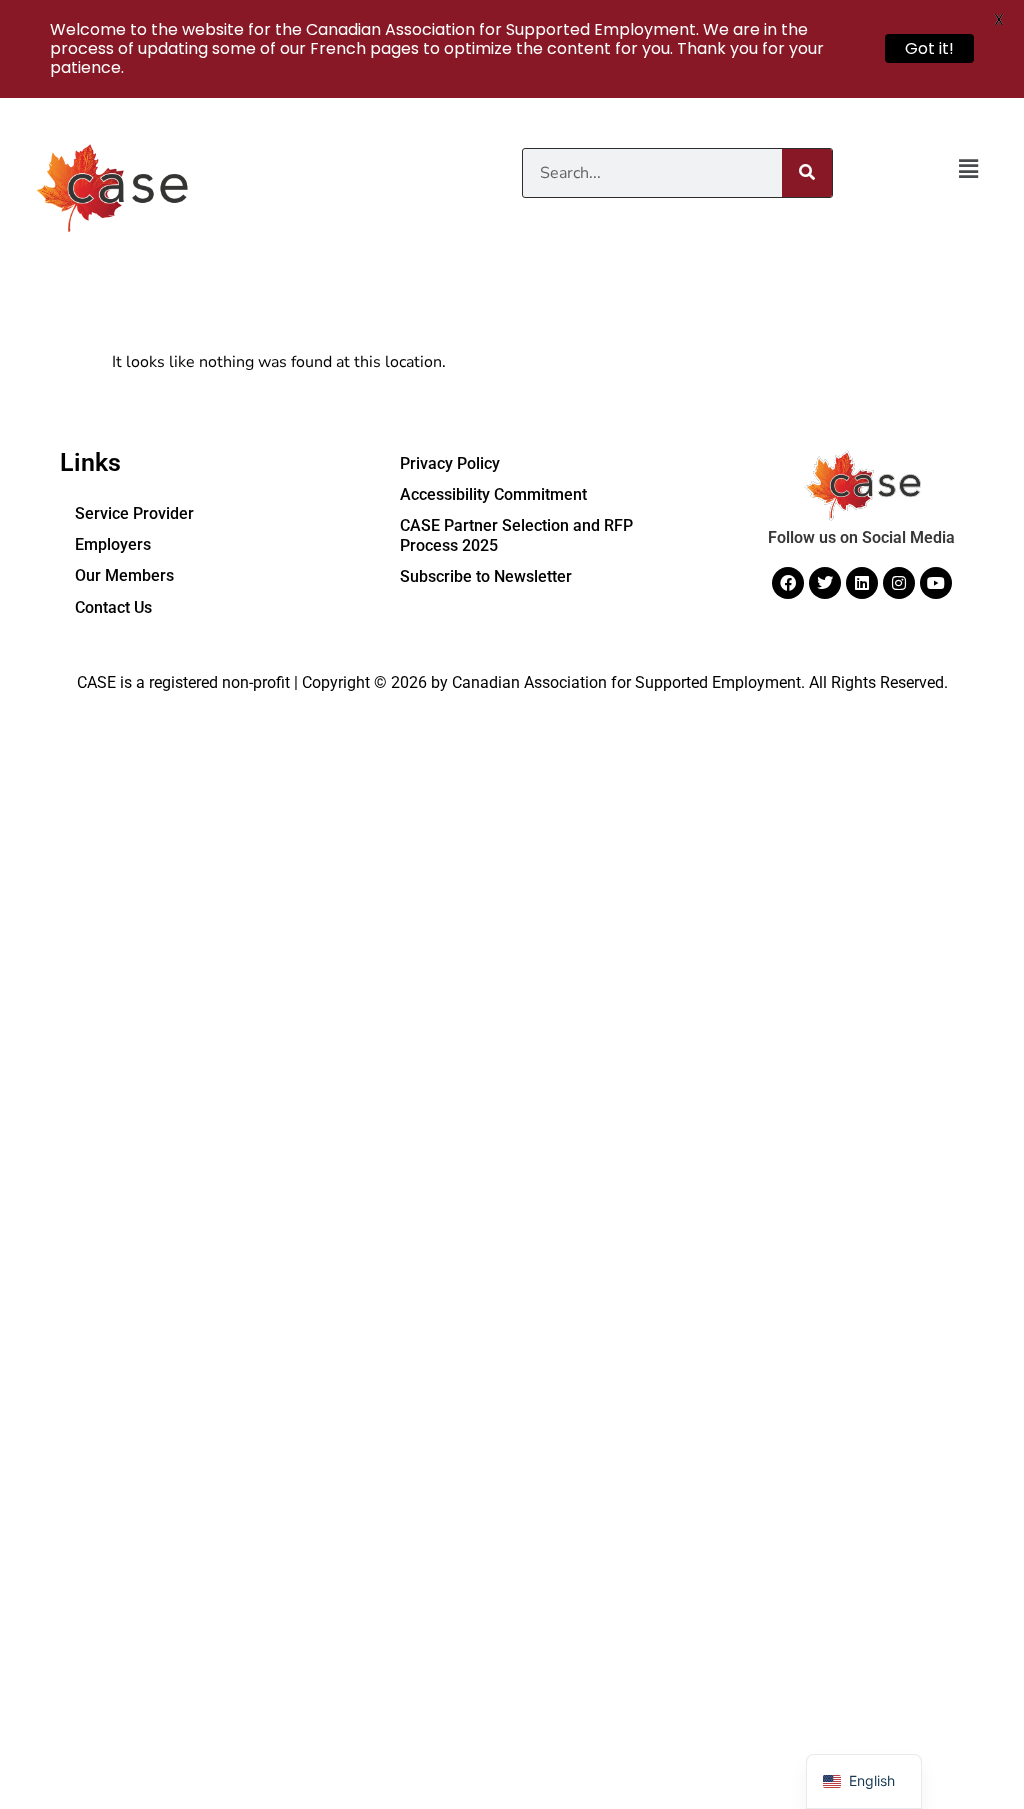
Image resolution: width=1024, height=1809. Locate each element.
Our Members (124, 575)
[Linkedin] (862, 583)
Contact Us (113, 607)
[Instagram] (899, 583)
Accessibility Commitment (493, 494)
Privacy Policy (450, 463)
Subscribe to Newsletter (486, 576)
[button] (969, 170)
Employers (113, 544)
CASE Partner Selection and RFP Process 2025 (516, 535)
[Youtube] (936, 583)
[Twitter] (825, 583)
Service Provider (134, 513)
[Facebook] (788, 583)
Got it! (929, 48)
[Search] (807, 173)
